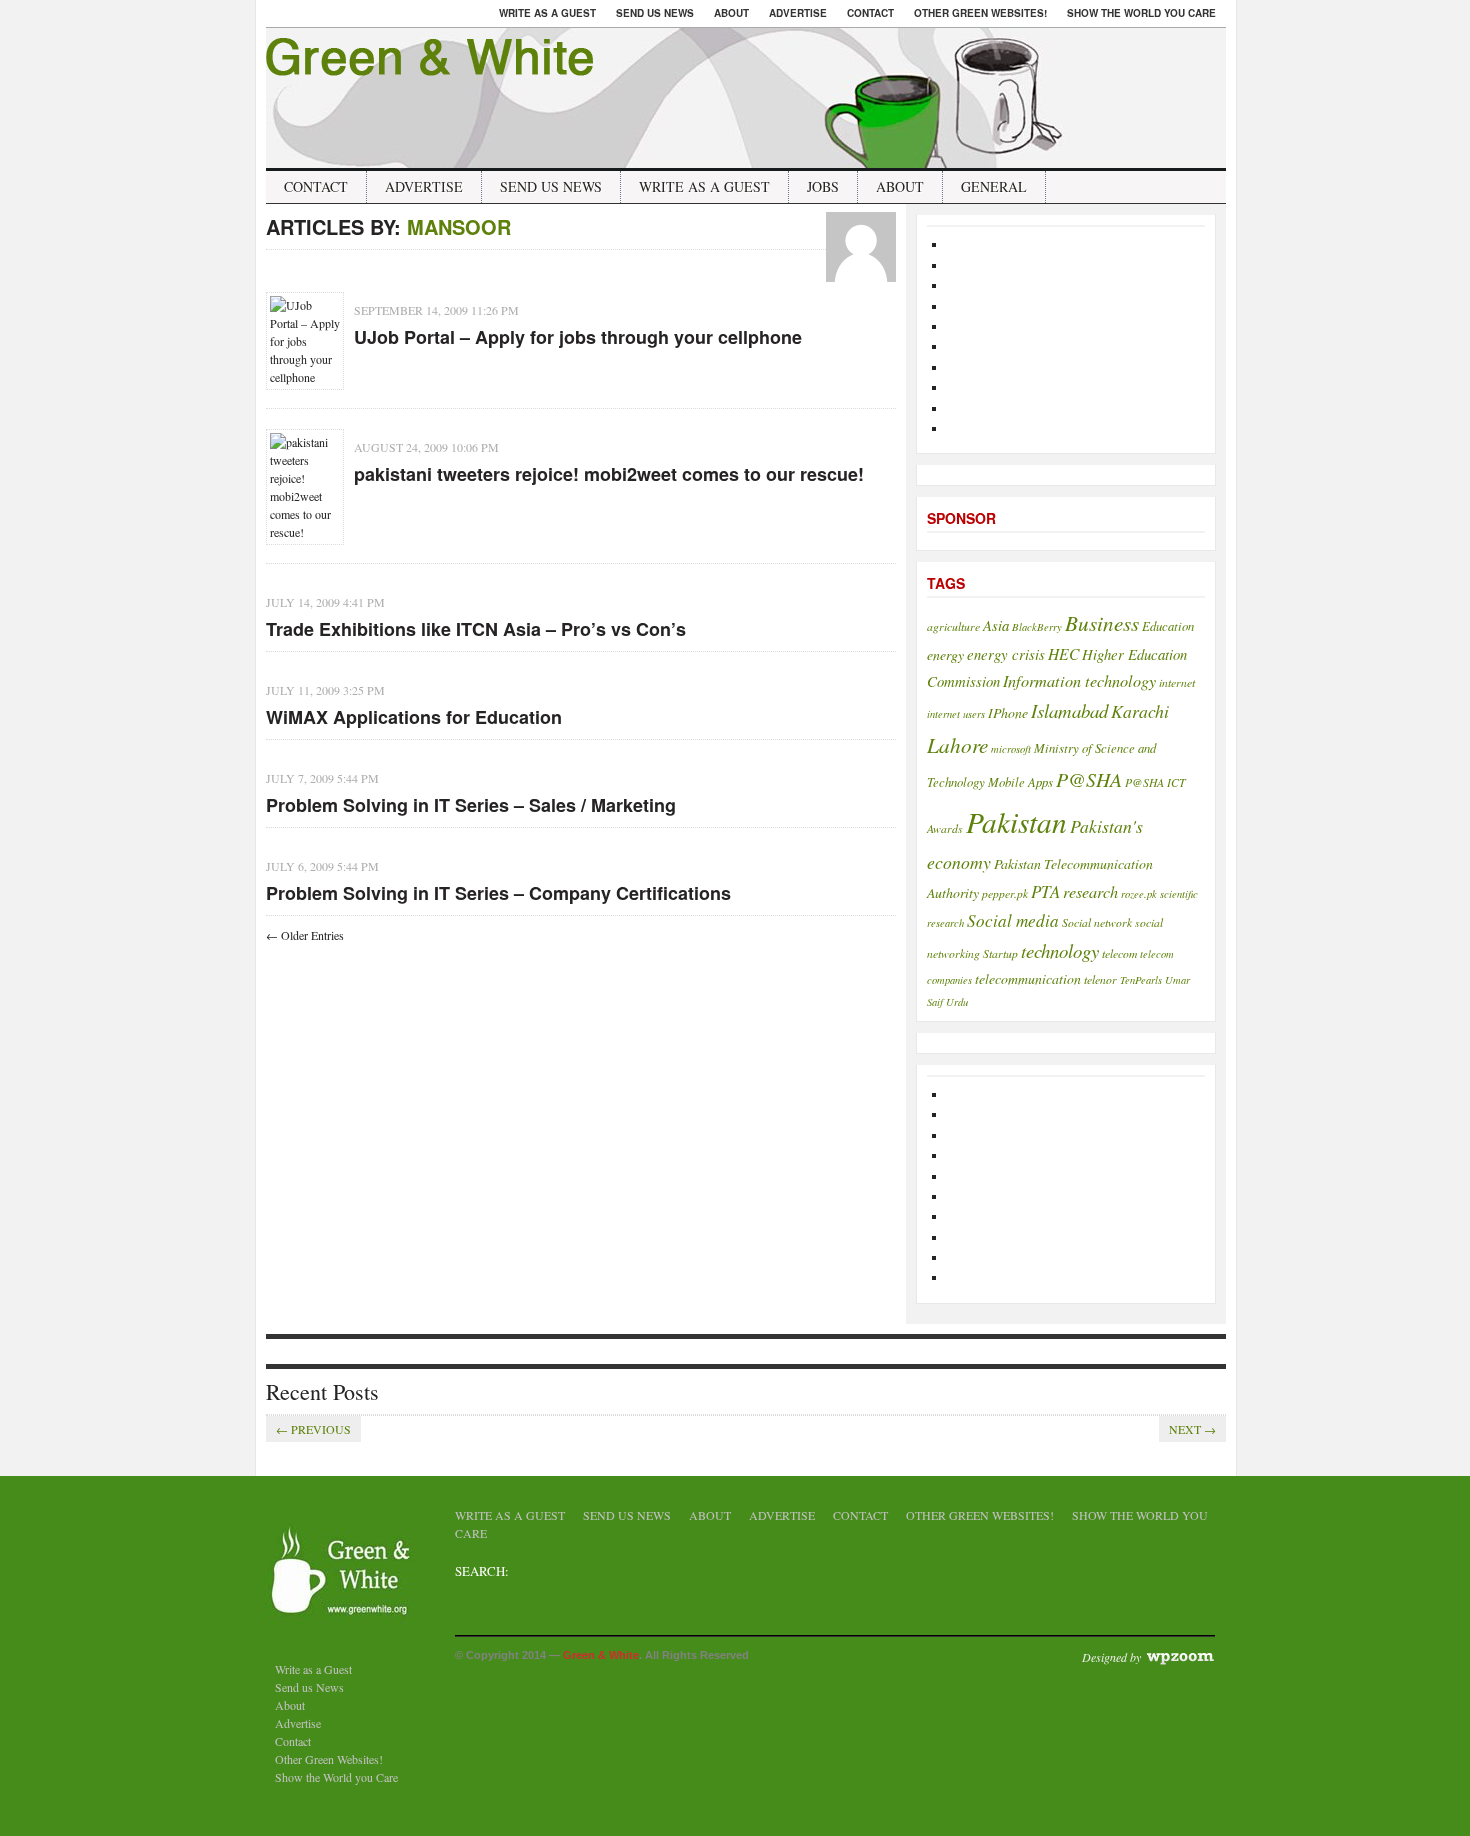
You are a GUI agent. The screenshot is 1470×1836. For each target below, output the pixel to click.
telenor (1100, 979)
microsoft (1011, 749)
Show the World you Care (1141, 13)
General (994, 186)
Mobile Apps (1020, 781)
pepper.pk (1005, 893)
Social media (1013, 920)
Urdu (957, 1002)
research (1090, 891)
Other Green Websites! (980, 13)
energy (945, 654)
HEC (1063, 653)
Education (1168, 625)
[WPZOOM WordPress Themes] (1179, 1656)
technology (1060, 950)
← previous (313, 1429)
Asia (996, 625)
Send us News (655, 13)
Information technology (1079, 680)
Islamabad (1069, 710)
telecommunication (1028, 978)
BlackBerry (1037, 627)
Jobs (823, 186)
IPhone (1008, 712)
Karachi (1140, 711)
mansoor (459, 226)
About (731, 13)
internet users (956, 714)
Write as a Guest (547, 13)
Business (1102, 622)
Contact (870, 13)
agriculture (953, 626)
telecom (1119, 953)
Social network (1097, 922)
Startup (1000, 953)
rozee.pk (1139, 894)
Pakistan (1016, 821)
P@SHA (1089, 779)
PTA (1045, 891)
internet (1177, 682)
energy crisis (1006, 654)
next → (1192, 1429)
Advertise (798, 13)
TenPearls (1141, 980)
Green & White (601, 1655)
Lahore (957, 744)
